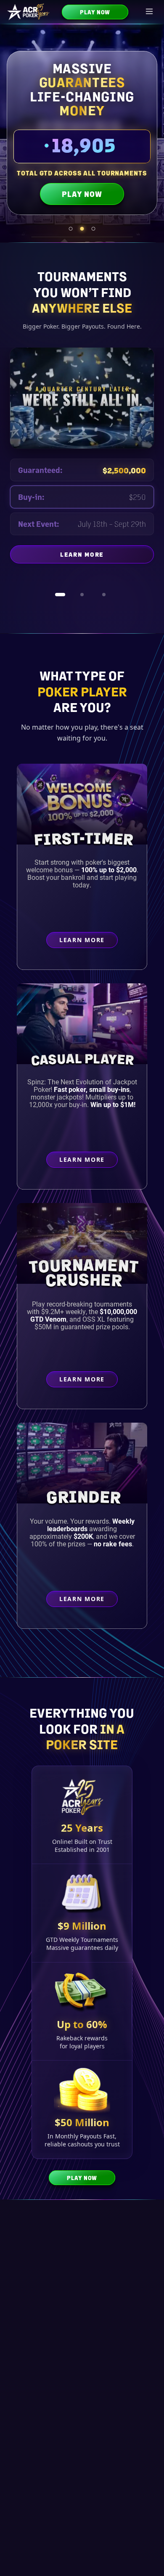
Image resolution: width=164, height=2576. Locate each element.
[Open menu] (150, 12)
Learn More (107, 565)
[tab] (71, 229)
